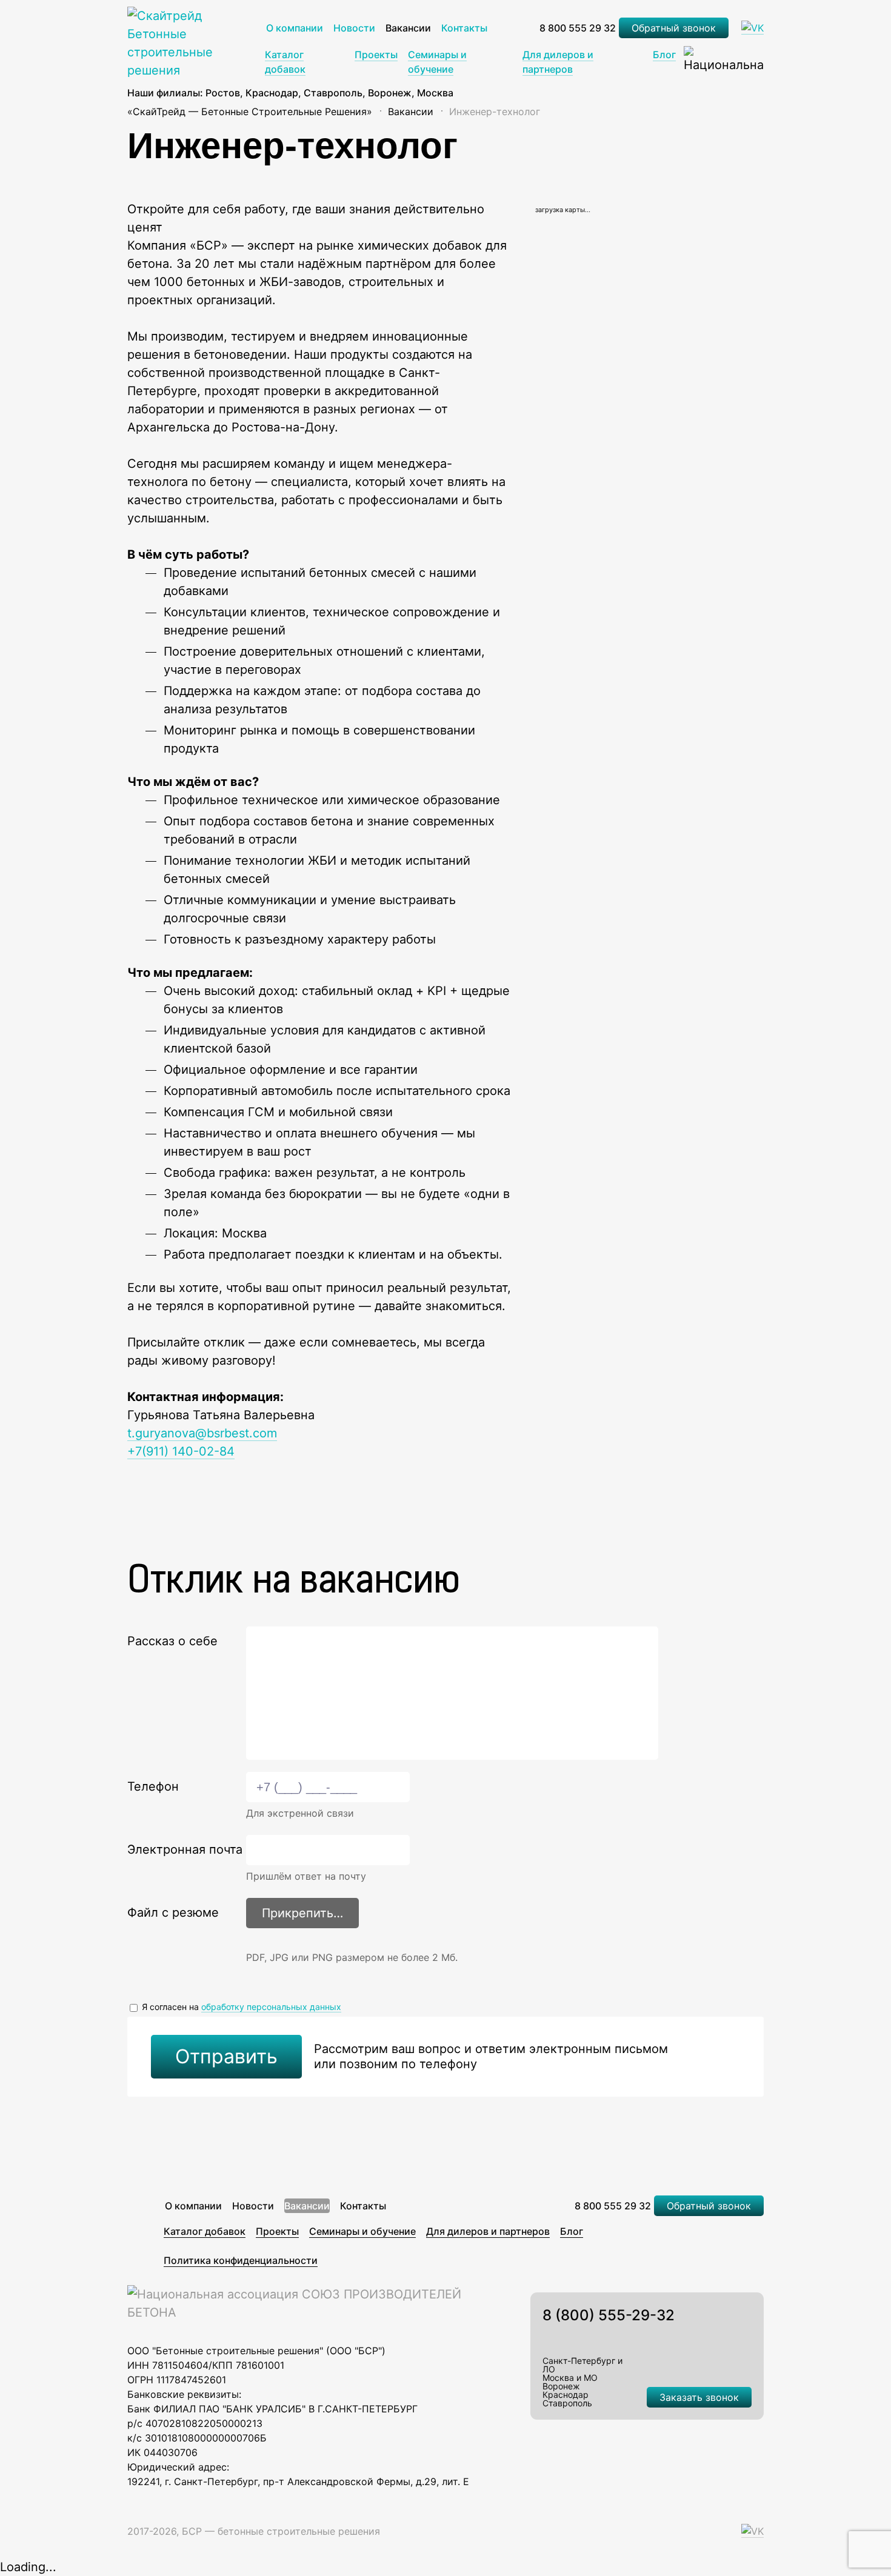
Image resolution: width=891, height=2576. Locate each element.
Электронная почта (185, 1849)
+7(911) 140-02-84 (181, 1451)
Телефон (153, 1786)
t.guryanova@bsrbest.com (202, 1433)
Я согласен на (240, 2007)
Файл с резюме (173, 1912)
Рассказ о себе (172, 1641)
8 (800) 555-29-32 (609, 2315)
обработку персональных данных (271, 2007)
